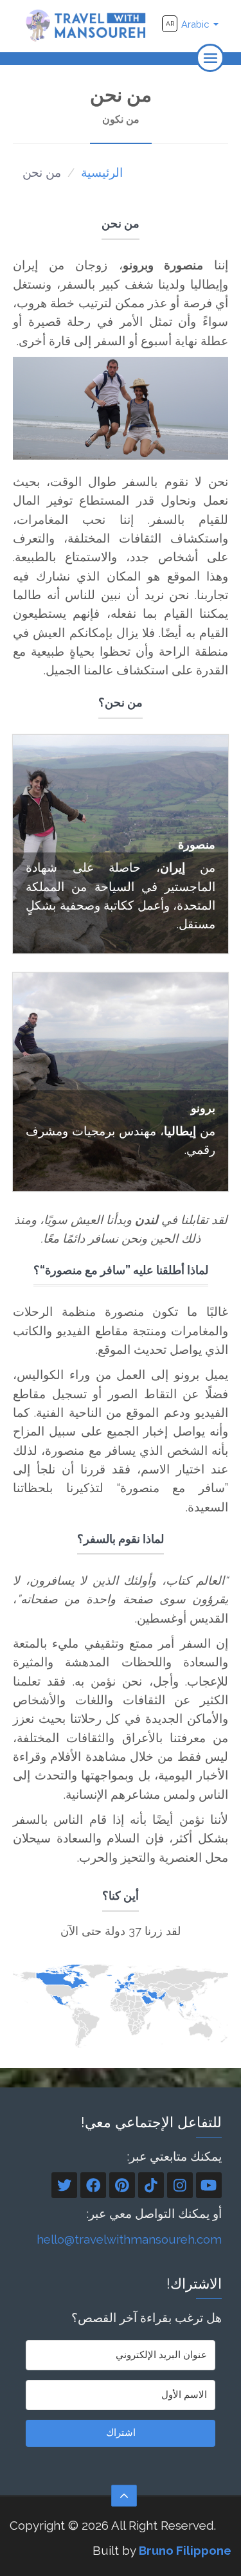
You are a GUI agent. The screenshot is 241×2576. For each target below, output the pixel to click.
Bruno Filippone (185, 2550)
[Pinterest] (122, 2185)
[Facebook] (93, 2185)
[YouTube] (209, 2185)
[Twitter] (64, 2185)
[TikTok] (151, 2185)
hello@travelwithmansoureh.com (129, 2239)
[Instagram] (180, 2185)
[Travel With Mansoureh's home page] (86, 25)
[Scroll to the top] (124, 2496)
